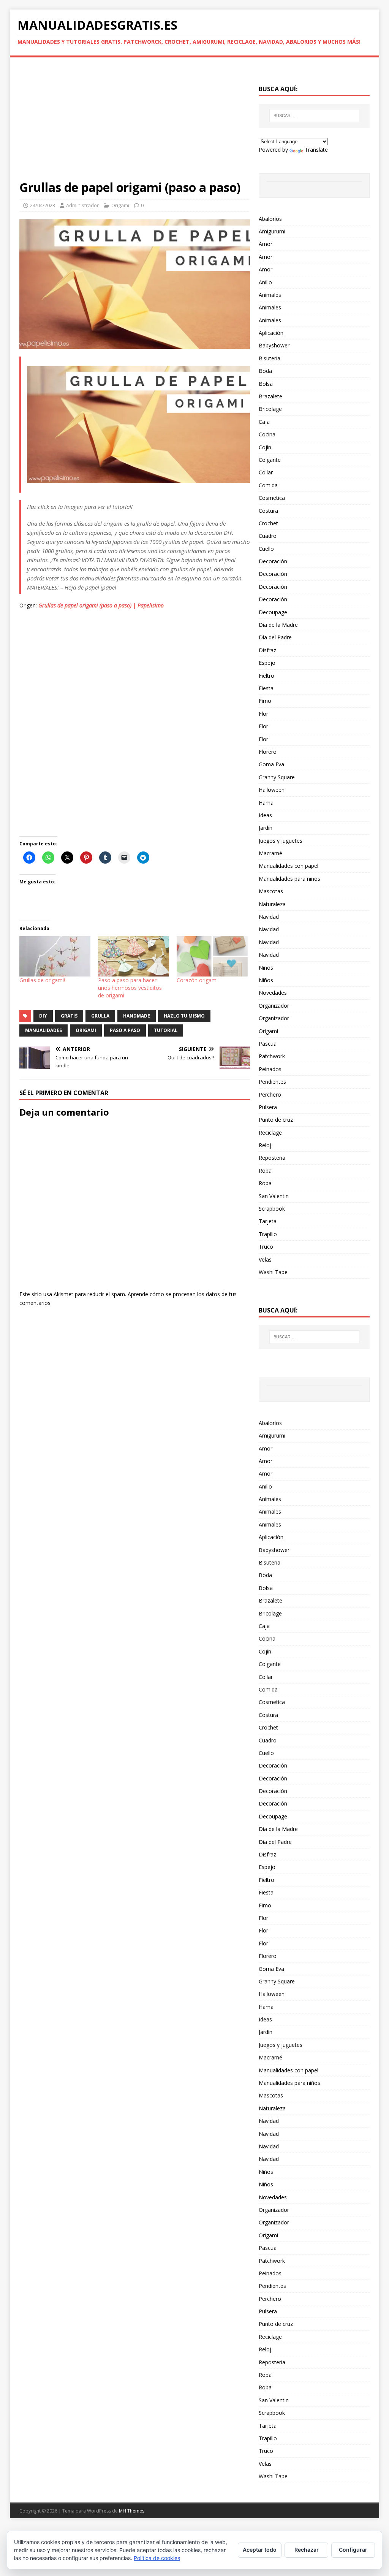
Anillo (265, 282)
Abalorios (270, 219)
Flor (263, 714)
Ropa (265, 1171)
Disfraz (267, 650)
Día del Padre (275, 637)
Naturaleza (272, 904)
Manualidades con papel (289, 866)
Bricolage (270, 409)
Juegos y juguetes (281, 841)
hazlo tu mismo (184, 1016)
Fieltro (266, 676)
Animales (270, 295)
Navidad (269, 917)
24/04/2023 (43, 205)
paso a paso (125, 1030)
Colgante (270, 460)
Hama (266, 803)
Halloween (272, 790)
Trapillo (268, 1234)
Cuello (266, 549)
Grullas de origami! (42, 980)
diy (43, 1016)
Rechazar (307, 2550)
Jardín (266, 828)
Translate (316, 150)
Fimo (265, 701)
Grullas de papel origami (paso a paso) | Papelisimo (101, 605)
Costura (268, 511)
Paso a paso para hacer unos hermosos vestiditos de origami (130, 988)
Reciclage (270, 1133)
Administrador (82, 205)
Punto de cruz (276, 1120)
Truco (266, 1247)
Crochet (268, 523)
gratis (69, 1016)
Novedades (273, 993)
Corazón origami (197, 980)
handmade (137, 1016)
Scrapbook (272, 1209)
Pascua (268, 1044)
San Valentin (274, 1196)
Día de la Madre (278, 625)
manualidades (43, 1030)
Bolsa (266, 384)
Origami (120, 205)
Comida (268, 485)
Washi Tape (273, 1272)
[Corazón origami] (212, 957)
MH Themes (132, 2511)
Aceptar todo (260, 2550)
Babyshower (274, 345)
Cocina (267, 434)
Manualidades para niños (289, 879)
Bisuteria (270, 358)
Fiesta (266, 688)
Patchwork (272, 1056)
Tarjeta (268, 1221)
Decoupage (273, 612)
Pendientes (272, 1082)
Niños (266, 968)
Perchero (270, 1095)
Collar (266, 472)
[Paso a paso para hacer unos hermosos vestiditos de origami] (134, 957)
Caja (264, 422)
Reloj (265, 1145)
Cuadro (268, 536)
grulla (100, 1016)
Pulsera (268, 1107)
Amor (266, 244)
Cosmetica (272, 498)
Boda (265, 371)
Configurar (353, 2550)
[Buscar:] (314, 116)
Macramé (270, 853)
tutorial (166, 1030)
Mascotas (271, 891)
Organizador (274, 1006)
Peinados (270, 1069)
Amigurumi (272, 231)
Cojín (265, 447)
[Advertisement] (135, 123)
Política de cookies (157, 2558)
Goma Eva (271, 764)
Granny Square (277, 777)
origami (86, 1030)
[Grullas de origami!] (55, 957)
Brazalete (270, 396)
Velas (265, 1259)
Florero (268, 752)
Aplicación (271, 333)
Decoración (273, 561)
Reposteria (272, 1158)
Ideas (265, 815)
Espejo (267, 663)
